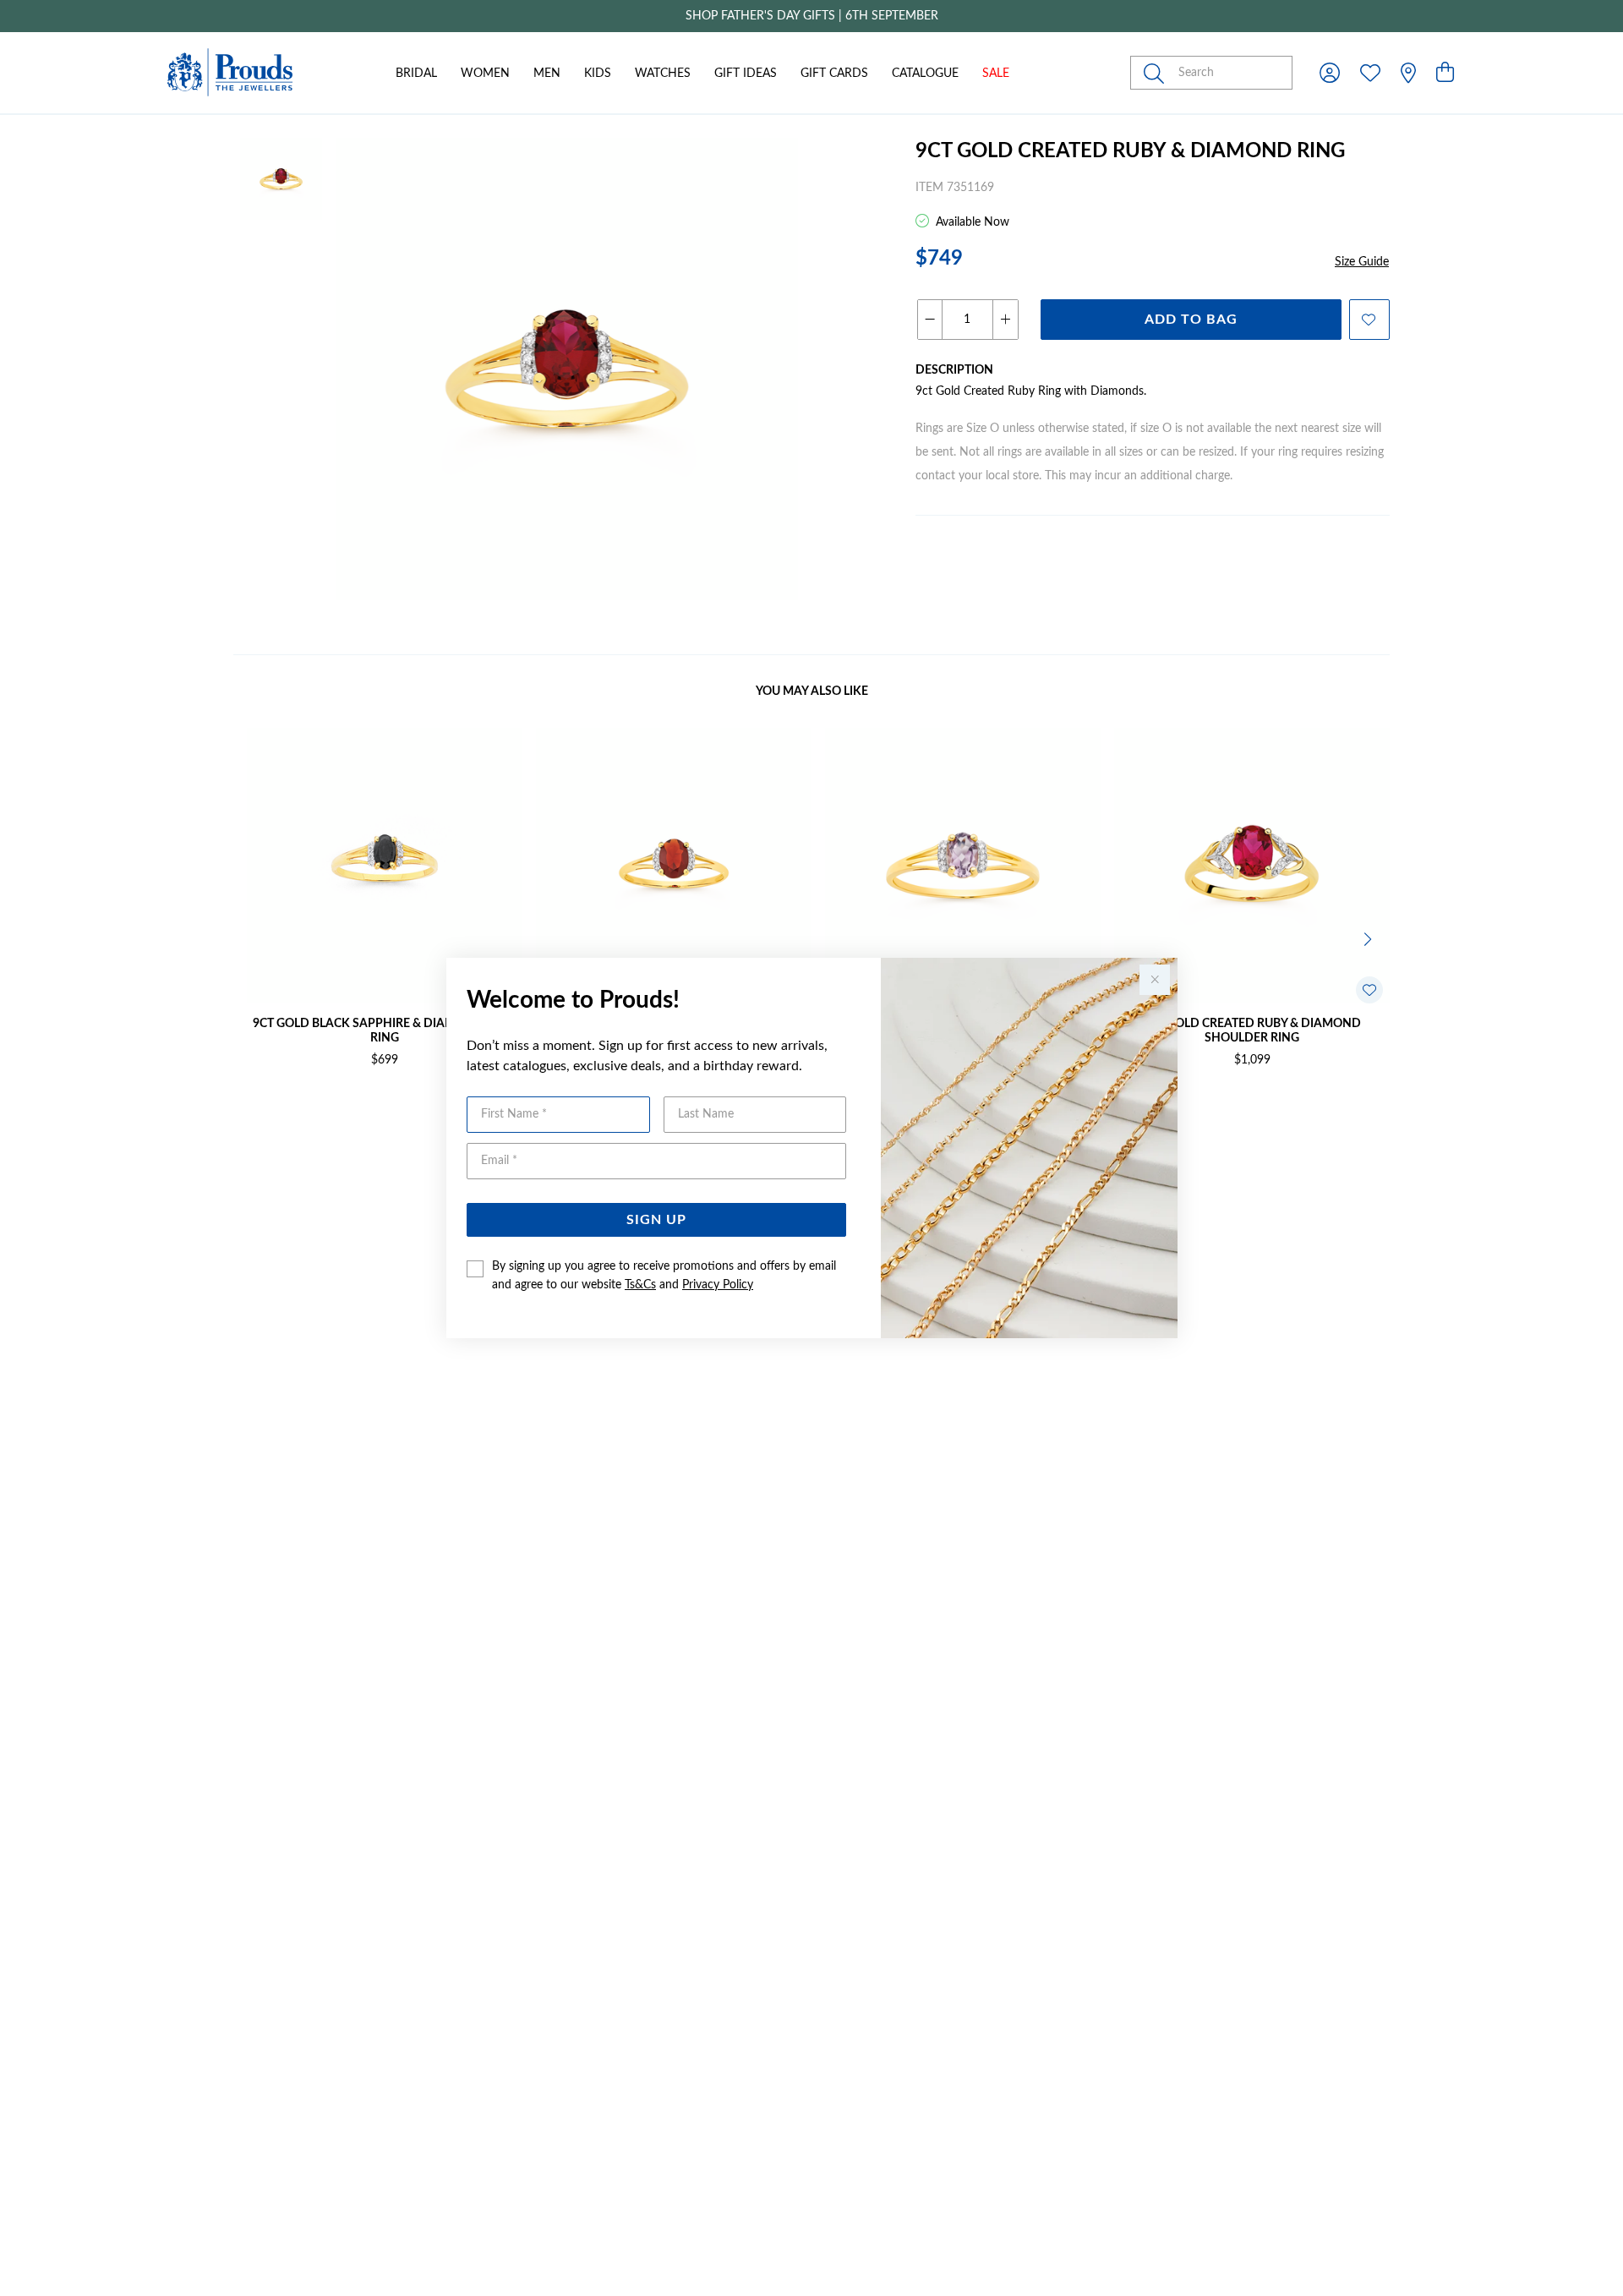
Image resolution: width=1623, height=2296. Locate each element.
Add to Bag (1191, 320)
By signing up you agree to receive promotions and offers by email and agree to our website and (664, 1276)
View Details (313, 1115)
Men (547, 74)
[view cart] (1445, 74)
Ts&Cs (640, 1285)
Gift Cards (834, 74)
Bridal (416, 74)
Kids (598, 74)
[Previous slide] (254, 938)
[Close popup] (1155, 980)
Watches (663, 74)
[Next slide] (1369, 938)
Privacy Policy (718, 1285)
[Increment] (1005, 320)
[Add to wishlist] (1369, 320)
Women (485, 74)
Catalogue (925, 74)
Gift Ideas (746, 74)
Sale (996, 74)
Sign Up (656, 1220)
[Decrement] (930, 320)
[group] (811, 16)
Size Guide (1362, 262)
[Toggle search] (1157, 73)
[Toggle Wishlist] (1369, 990)
